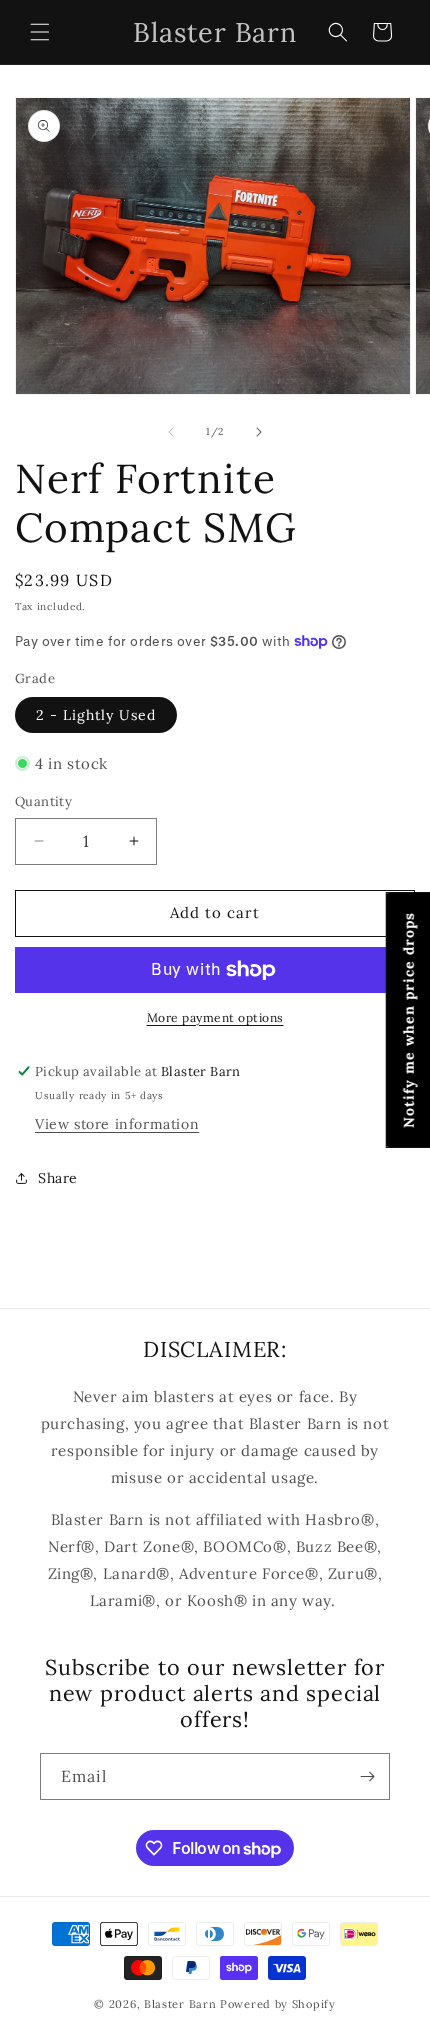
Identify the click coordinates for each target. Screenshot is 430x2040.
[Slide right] (259, 432)
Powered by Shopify (278, 2004)
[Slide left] (171, 432)
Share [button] (58, 1178)
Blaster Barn (180, 2004)
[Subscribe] (367, 1776)
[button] (40, 32)
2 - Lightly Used (96, 715)
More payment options (215, 1017)
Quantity (43, 801)
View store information (117, 1124)
